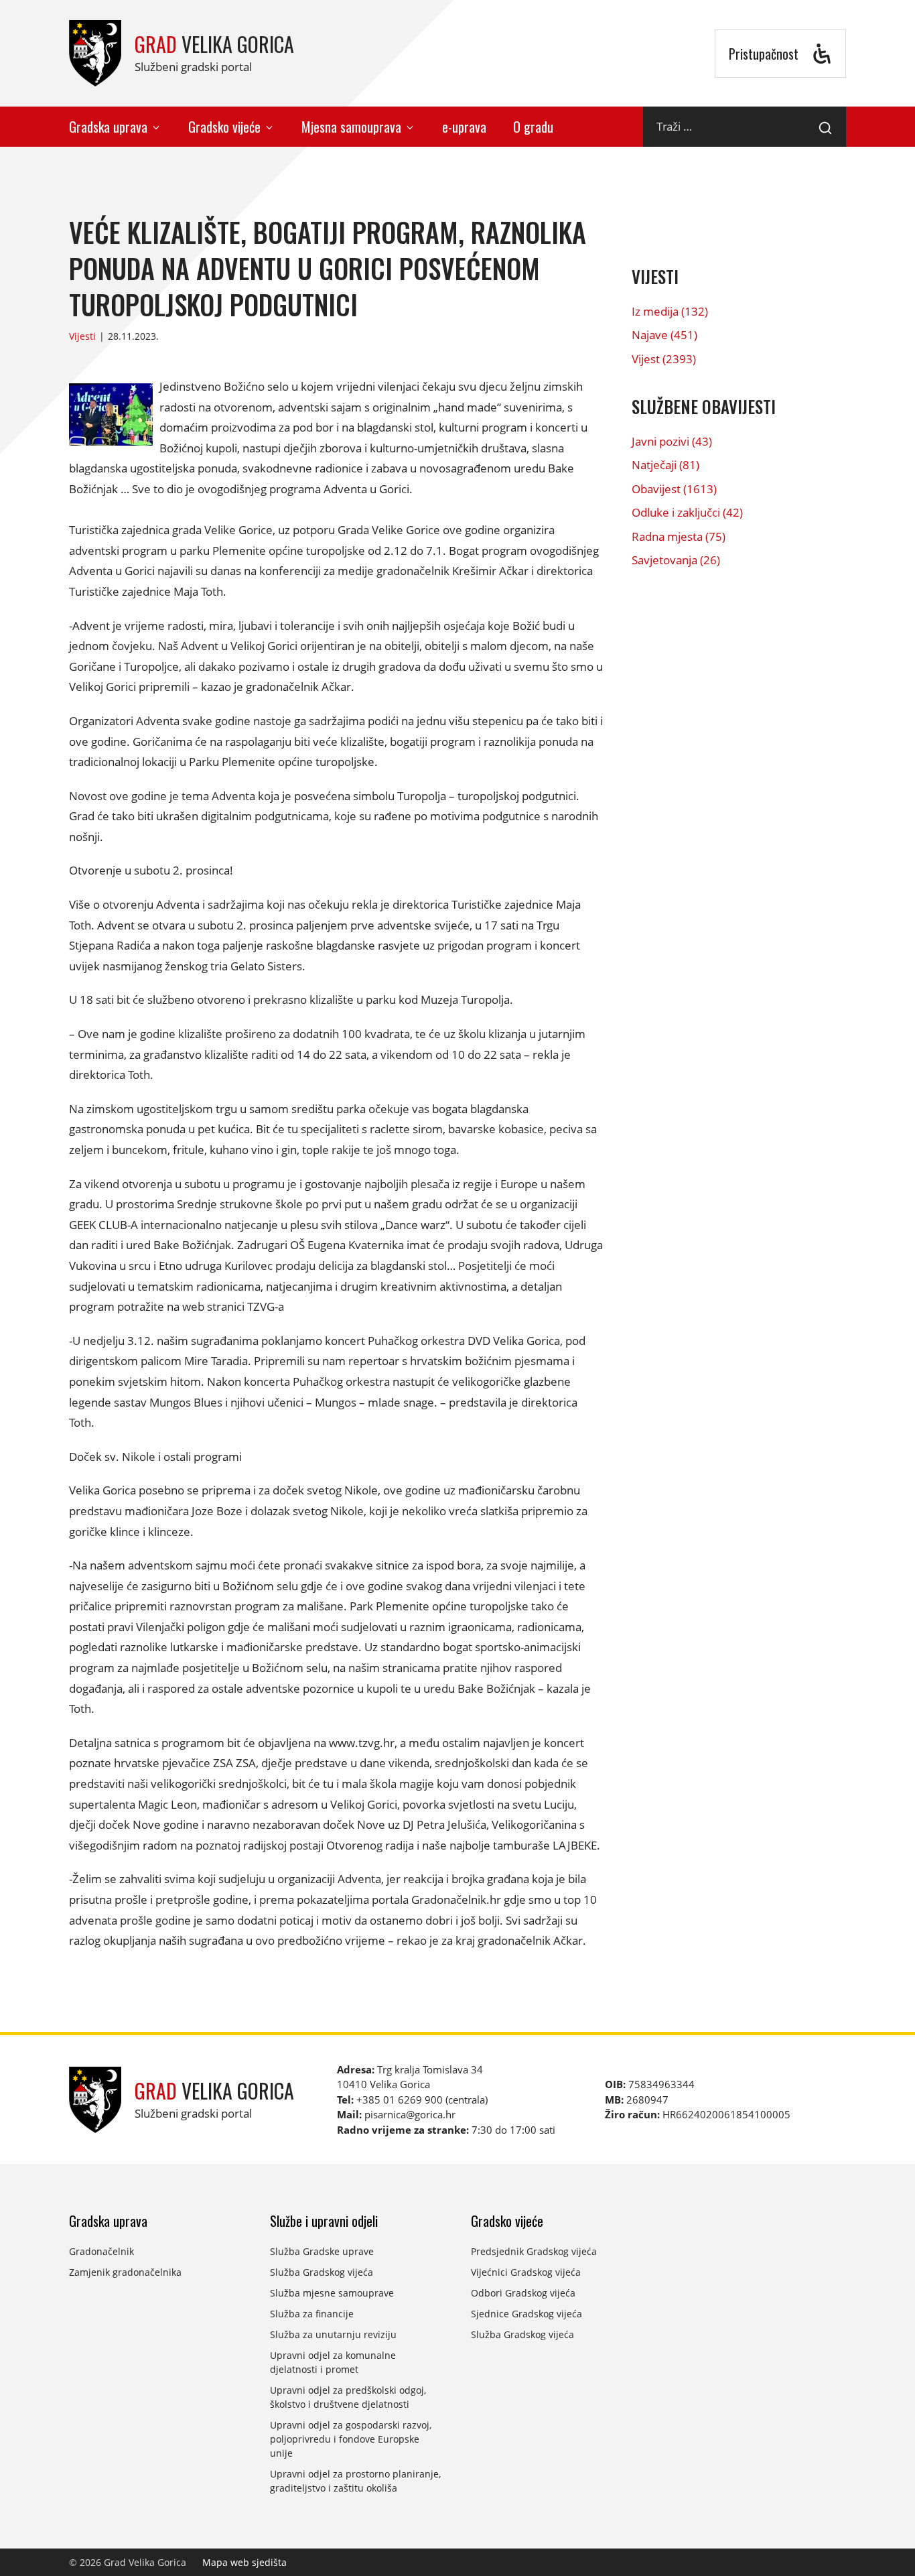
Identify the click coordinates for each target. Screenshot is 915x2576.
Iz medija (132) (670, 311)
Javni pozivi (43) (672, 441)
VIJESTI (655, 276)
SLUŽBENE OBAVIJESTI (704, 406)
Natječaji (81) (665, 465)
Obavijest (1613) (674, 489)
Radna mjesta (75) (679, 536)
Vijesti (82, 336)
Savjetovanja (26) (676, 560)
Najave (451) (664, 335)
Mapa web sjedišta (244, 2562)
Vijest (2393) (664, 359)
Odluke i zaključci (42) (687, 512)
